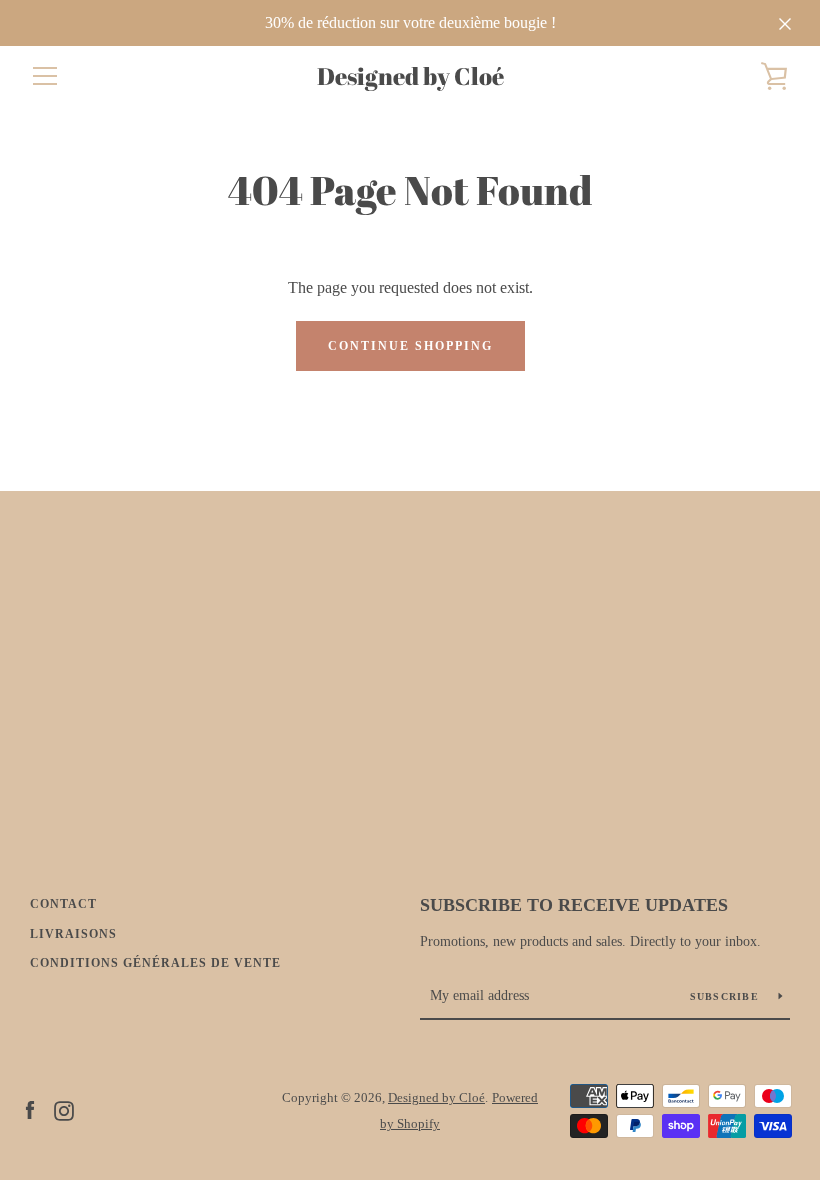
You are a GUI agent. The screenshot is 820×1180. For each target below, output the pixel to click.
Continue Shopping (410, 346)
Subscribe (727, 996)
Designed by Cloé (410, 76)
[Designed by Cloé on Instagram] (64, 1109)
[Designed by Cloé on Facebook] (30, 1109)
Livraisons (73, 934)
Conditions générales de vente (155, 963)
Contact (63, 904)
